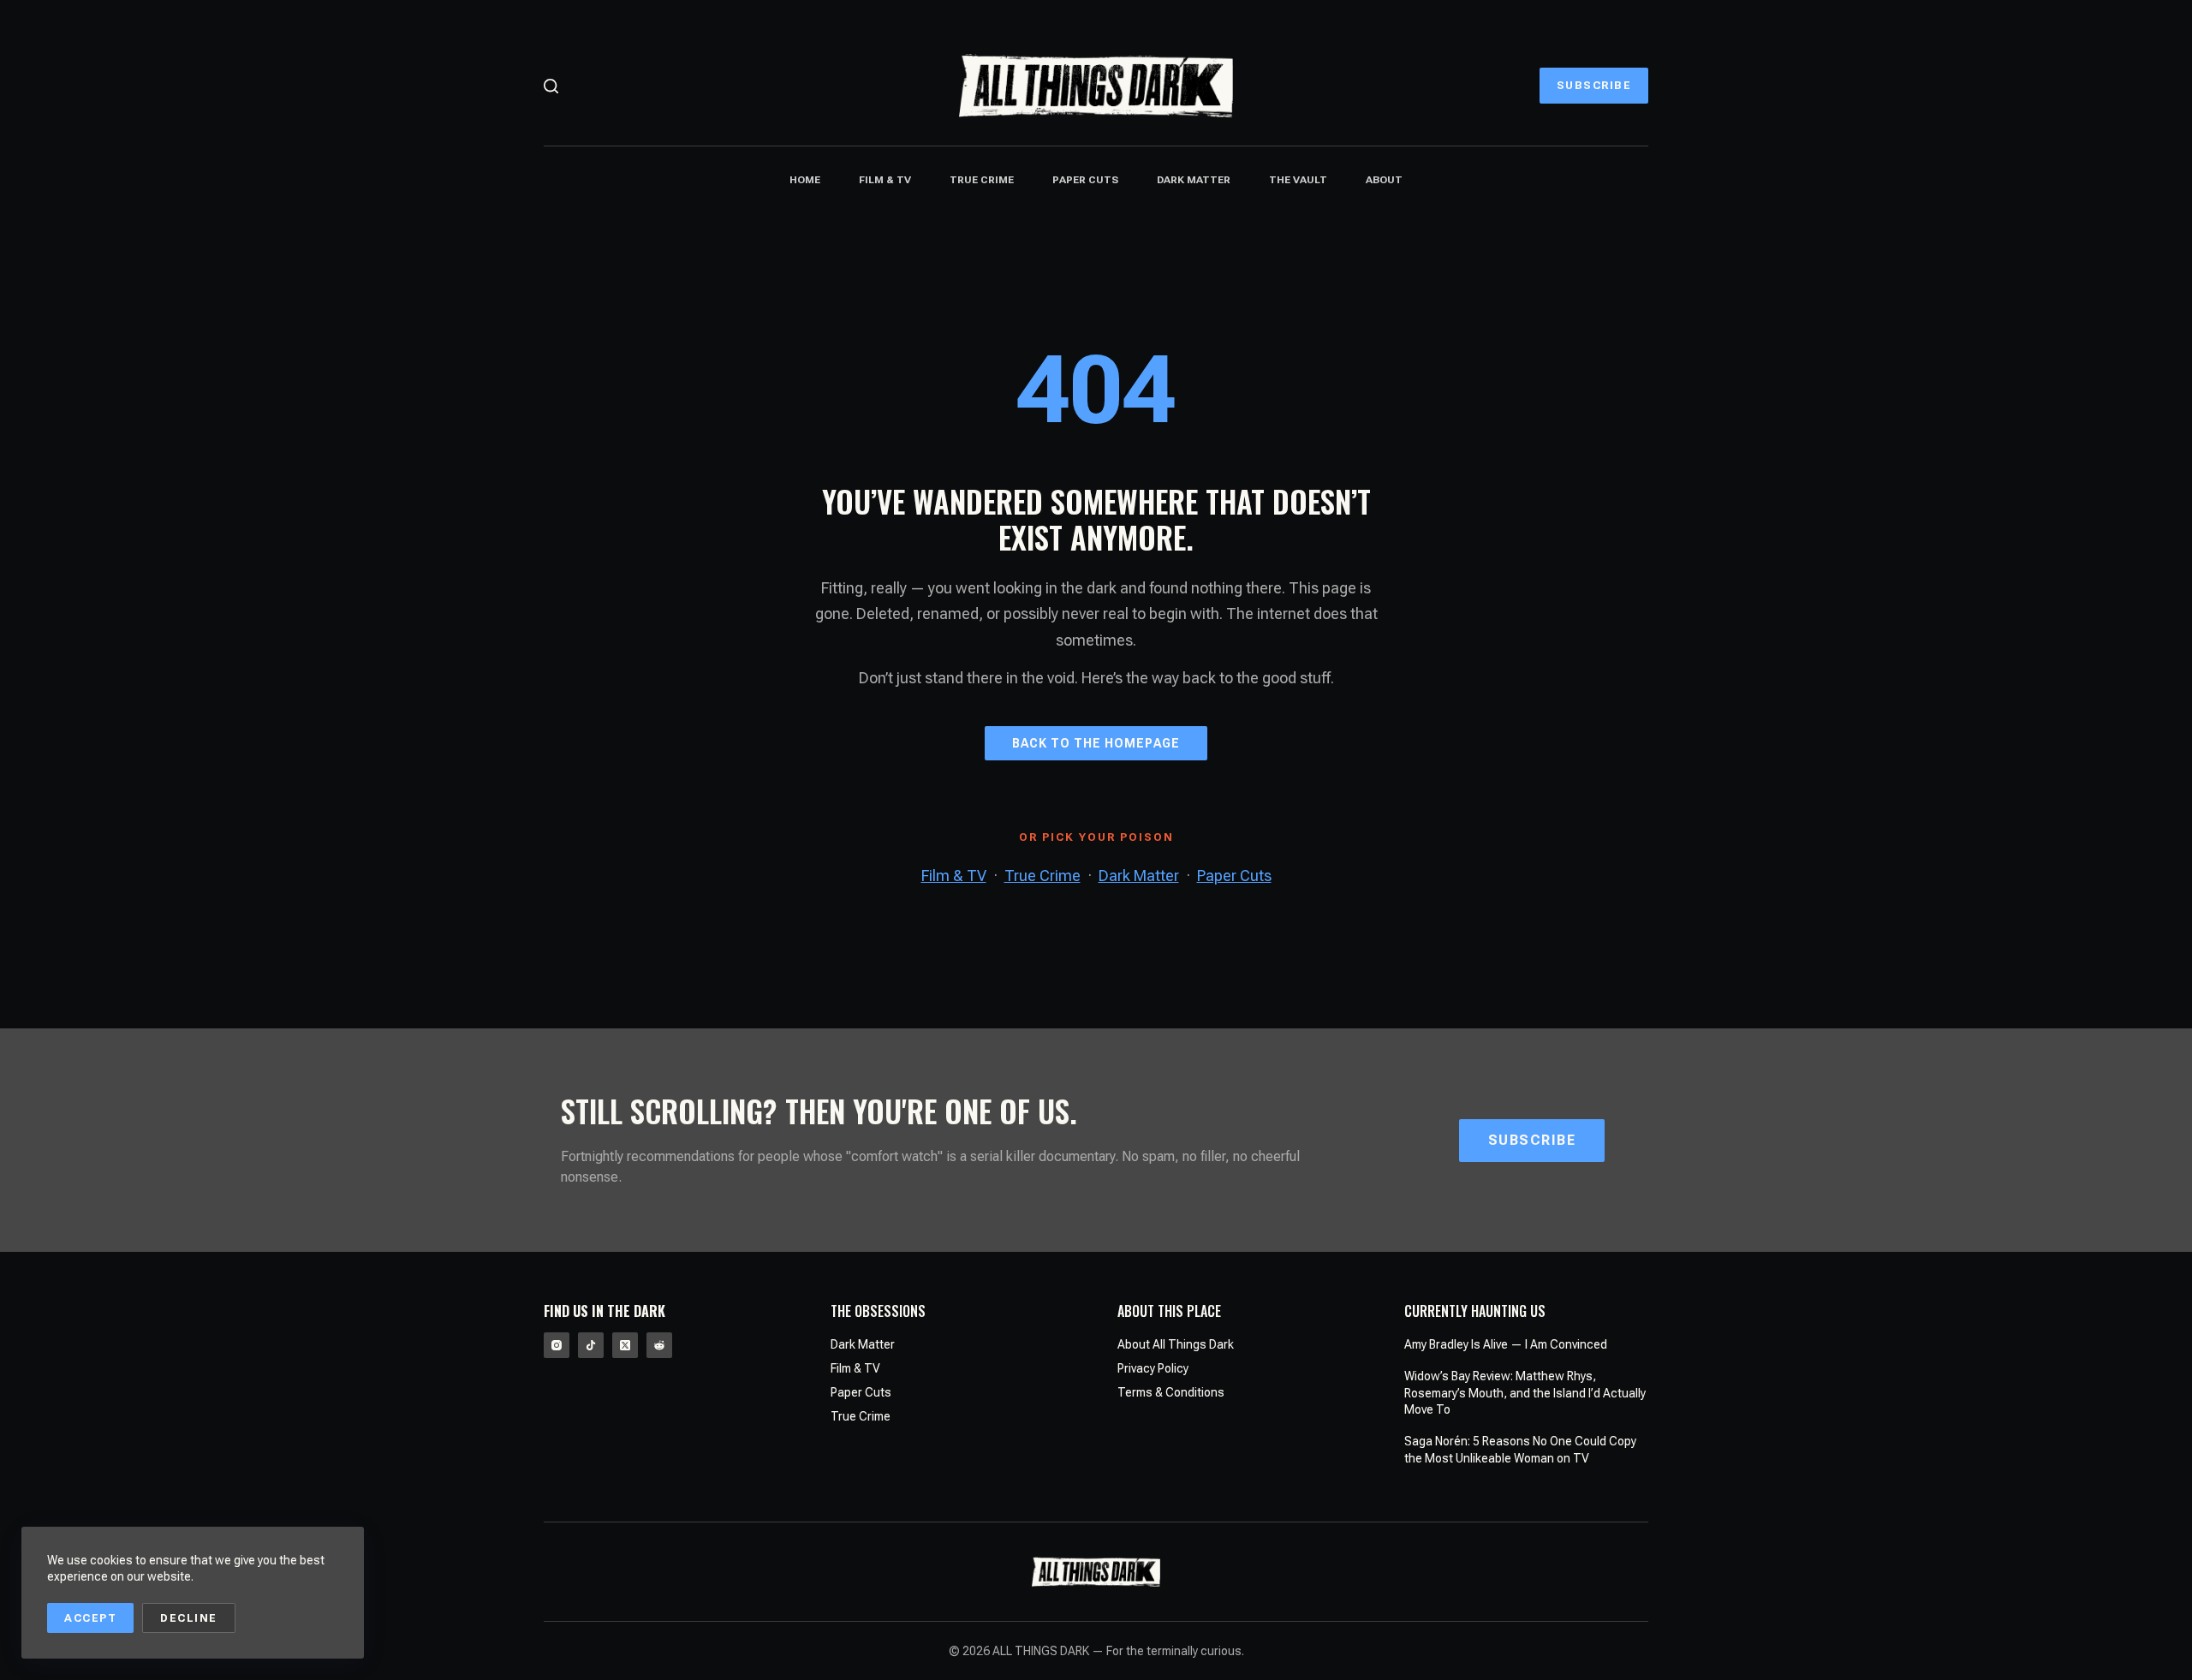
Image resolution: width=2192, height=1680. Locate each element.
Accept (90, 1618)
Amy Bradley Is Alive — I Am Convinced (1506, 1344)
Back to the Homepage (1096, 743)
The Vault (1298, 180)
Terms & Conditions (1171, 1392)
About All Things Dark (1176, 1344)
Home (805, 180)
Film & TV (885, 180)
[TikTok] (591, 1345)
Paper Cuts (1085, 180)
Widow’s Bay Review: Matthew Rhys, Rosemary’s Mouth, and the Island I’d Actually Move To (1525, 1393)
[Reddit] (659, 1345)
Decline (189, 1618)
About (1384, 180)
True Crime (982, 180)
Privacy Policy (1153, 1368)
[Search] (551, 86)
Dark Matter (1194, 180)
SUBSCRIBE (1594, 85)
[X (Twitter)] (625, 1345)
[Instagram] (557, 1345)
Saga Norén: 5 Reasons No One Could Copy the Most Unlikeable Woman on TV (1520, 1450)
